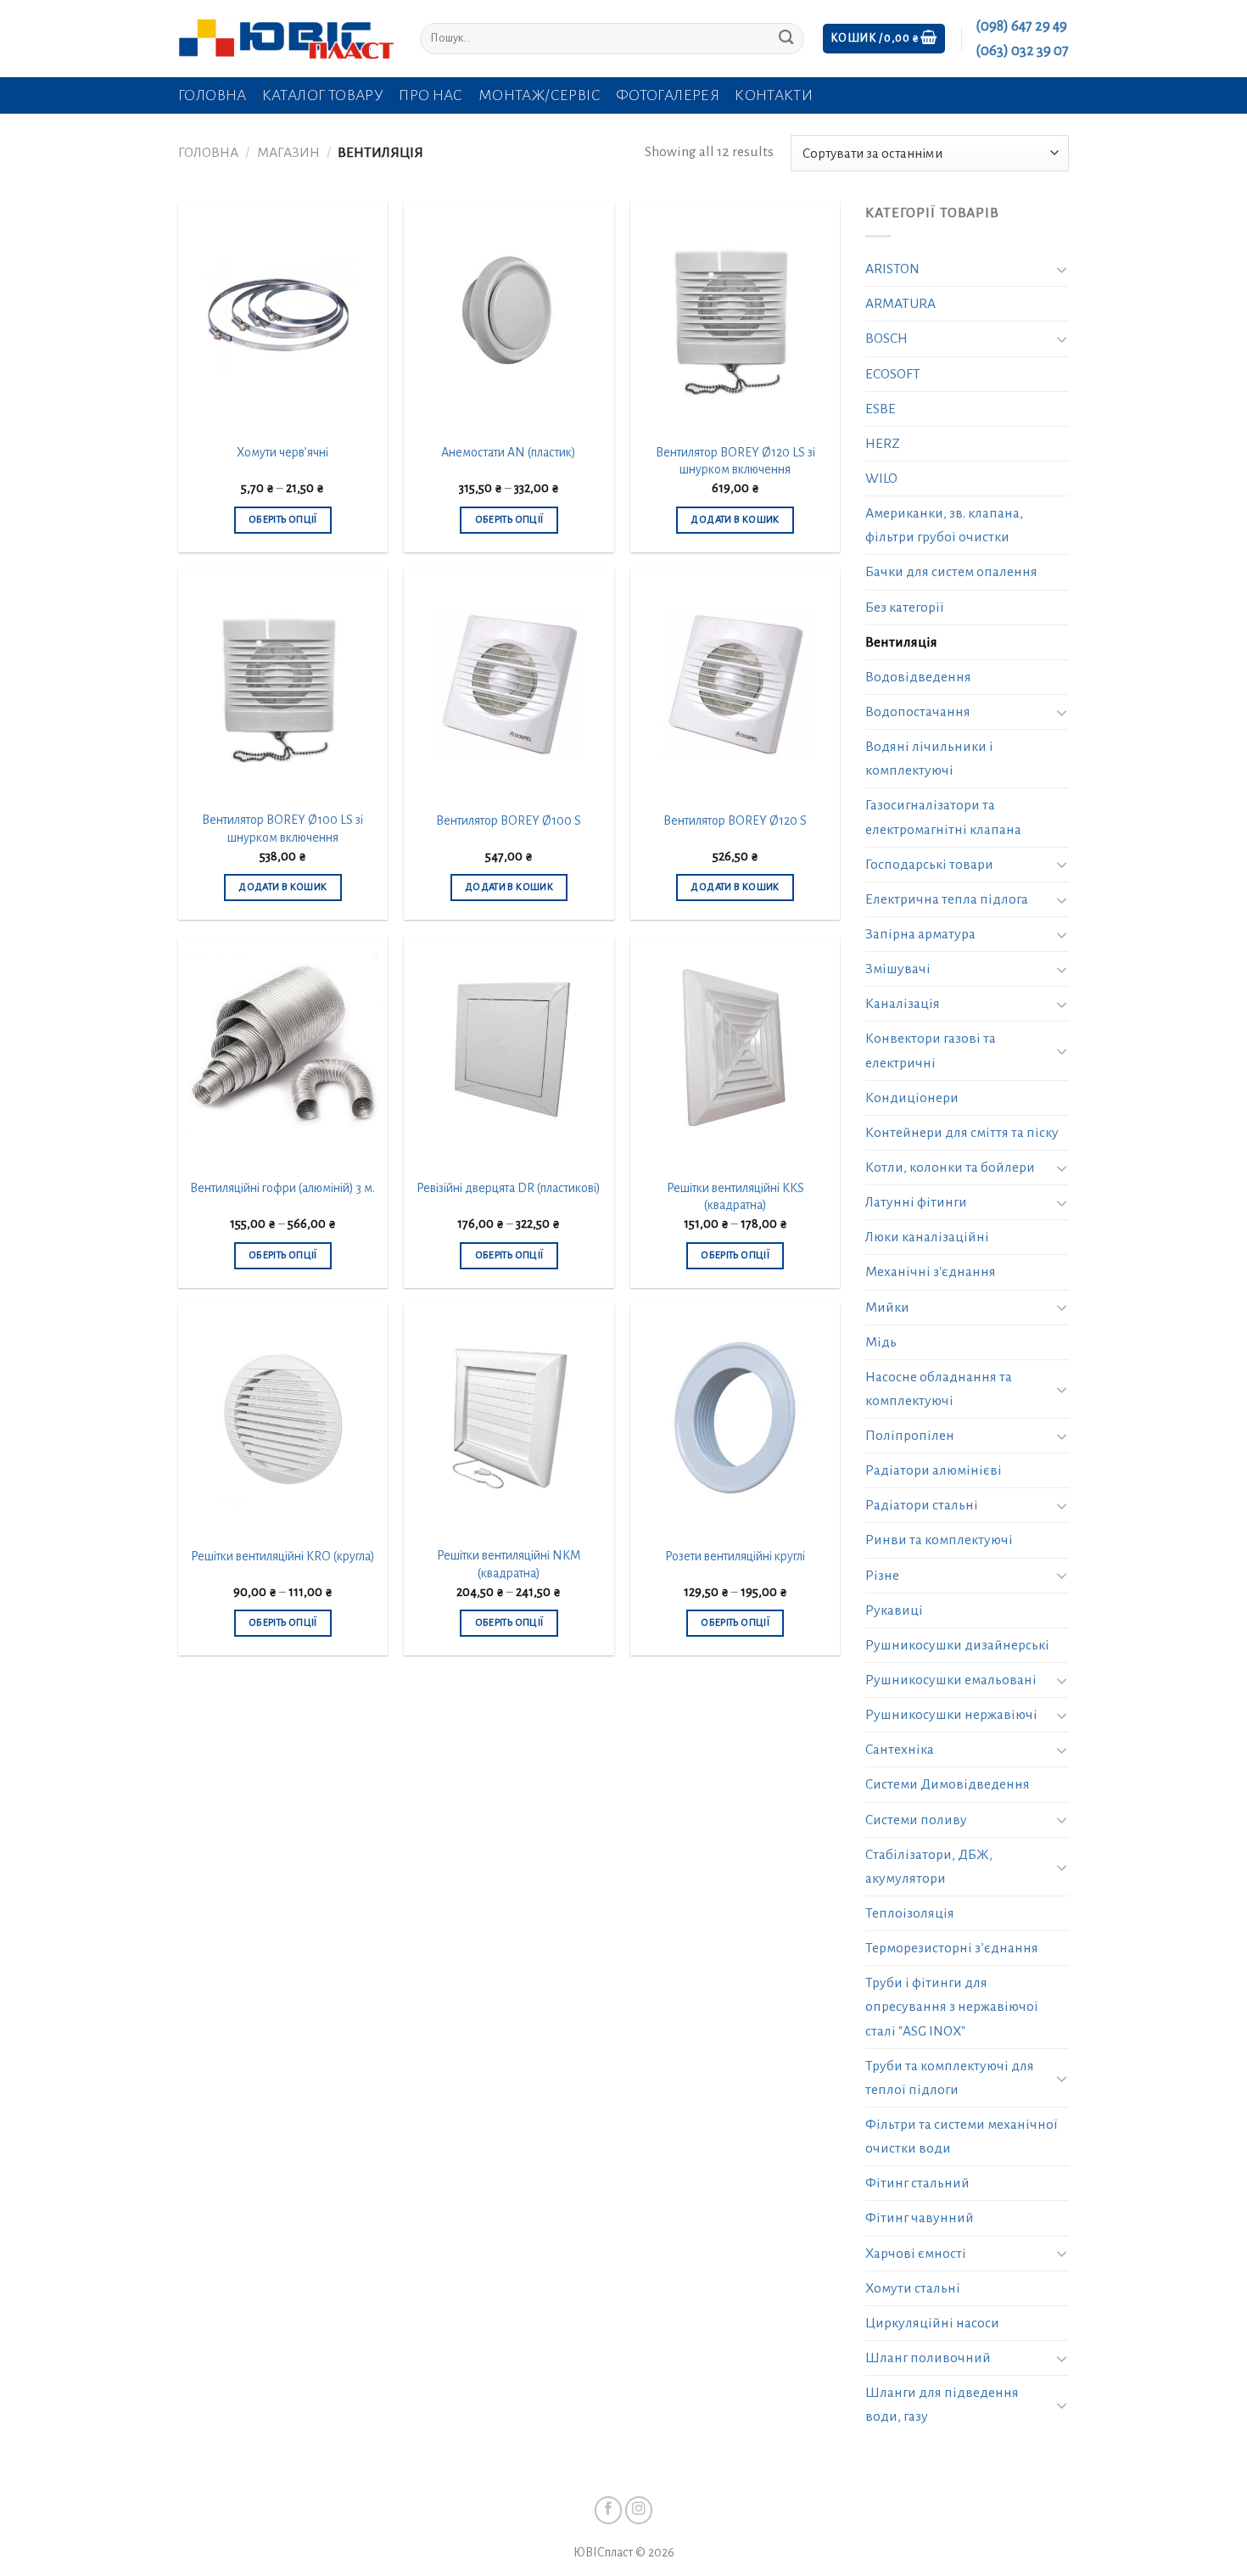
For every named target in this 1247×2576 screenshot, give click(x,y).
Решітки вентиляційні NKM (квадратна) (509, 1564)
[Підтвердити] (786, 39)
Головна (212, 95)
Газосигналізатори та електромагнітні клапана (943, 817)
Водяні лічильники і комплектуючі (929, 759)
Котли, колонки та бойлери (950, 1168)
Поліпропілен (910, 1436)
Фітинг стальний (917, 2183)
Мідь (881, 1342)
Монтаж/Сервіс (540, 95)
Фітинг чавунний (920, 2218)
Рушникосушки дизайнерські (957, 1645)
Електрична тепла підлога (947, 899)
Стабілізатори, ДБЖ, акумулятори (929, 1867)
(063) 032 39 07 (1022, 51)
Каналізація (903, 1004)
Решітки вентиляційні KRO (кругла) (283, 1556)
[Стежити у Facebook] (609, 2510)
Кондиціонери (912, 1098)
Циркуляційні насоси (932, 2323)
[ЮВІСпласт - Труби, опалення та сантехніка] (286, 39)
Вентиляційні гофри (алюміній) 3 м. (282, 1188)
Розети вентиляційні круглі (735, 1556)
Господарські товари (929, 865)
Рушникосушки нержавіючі (951, 1715)
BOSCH (886, 339)
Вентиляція (901, 642)
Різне (882, 1576)
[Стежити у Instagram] (639, 2510)
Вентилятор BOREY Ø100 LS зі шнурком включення (282, 829)
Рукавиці (894, 1610)
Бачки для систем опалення (951, 572)
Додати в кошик (735, 520)
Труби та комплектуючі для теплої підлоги (950, 2078)
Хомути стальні (913, 2288)
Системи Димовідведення (948, 1784)
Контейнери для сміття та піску (962, 1133)
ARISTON (892, 269)
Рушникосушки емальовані (951, 1680)
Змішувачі (898, 969)
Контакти (774, 95)
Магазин (288, 153)
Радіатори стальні (922, 1505)
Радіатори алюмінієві (934, 1470)
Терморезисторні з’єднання (952, 1948)
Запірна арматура (920, 934)
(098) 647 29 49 (1021, 26)
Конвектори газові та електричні (931, 1050)
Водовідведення (918, 677)
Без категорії (905, 608)
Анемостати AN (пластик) (509, 452)
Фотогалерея (668, 95)
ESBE (881, 409)
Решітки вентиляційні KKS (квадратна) (735, 1197)
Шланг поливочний (928, 2358)
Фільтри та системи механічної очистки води (962, 2136)
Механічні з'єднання (931, 1272)
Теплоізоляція (910, 1913)
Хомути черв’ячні (282, 452)
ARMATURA (900, 304)
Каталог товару (323, 95)
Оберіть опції (283, 520)
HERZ (883, 444)
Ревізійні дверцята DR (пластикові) (509, 1188)
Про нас (431, 95)
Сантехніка (900, 1750)
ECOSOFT (893, 374)
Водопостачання (918, 712)
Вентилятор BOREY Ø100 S (509, 820)
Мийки (887, 1308)
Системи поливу (916, 1820)
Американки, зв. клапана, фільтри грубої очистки (944, 525)
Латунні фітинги (916, 1202)
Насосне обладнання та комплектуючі (939, 1389)
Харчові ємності (916, 2254)
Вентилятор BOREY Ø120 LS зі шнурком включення (735, 461)
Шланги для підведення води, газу (942, 2405)
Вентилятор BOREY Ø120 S (735, 820)
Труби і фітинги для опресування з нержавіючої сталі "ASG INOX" (952, 2007)
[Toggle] (1062, 269)
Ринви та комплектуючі (939, 1540)
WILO (881, 479)
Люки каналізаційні (927, 1237)
